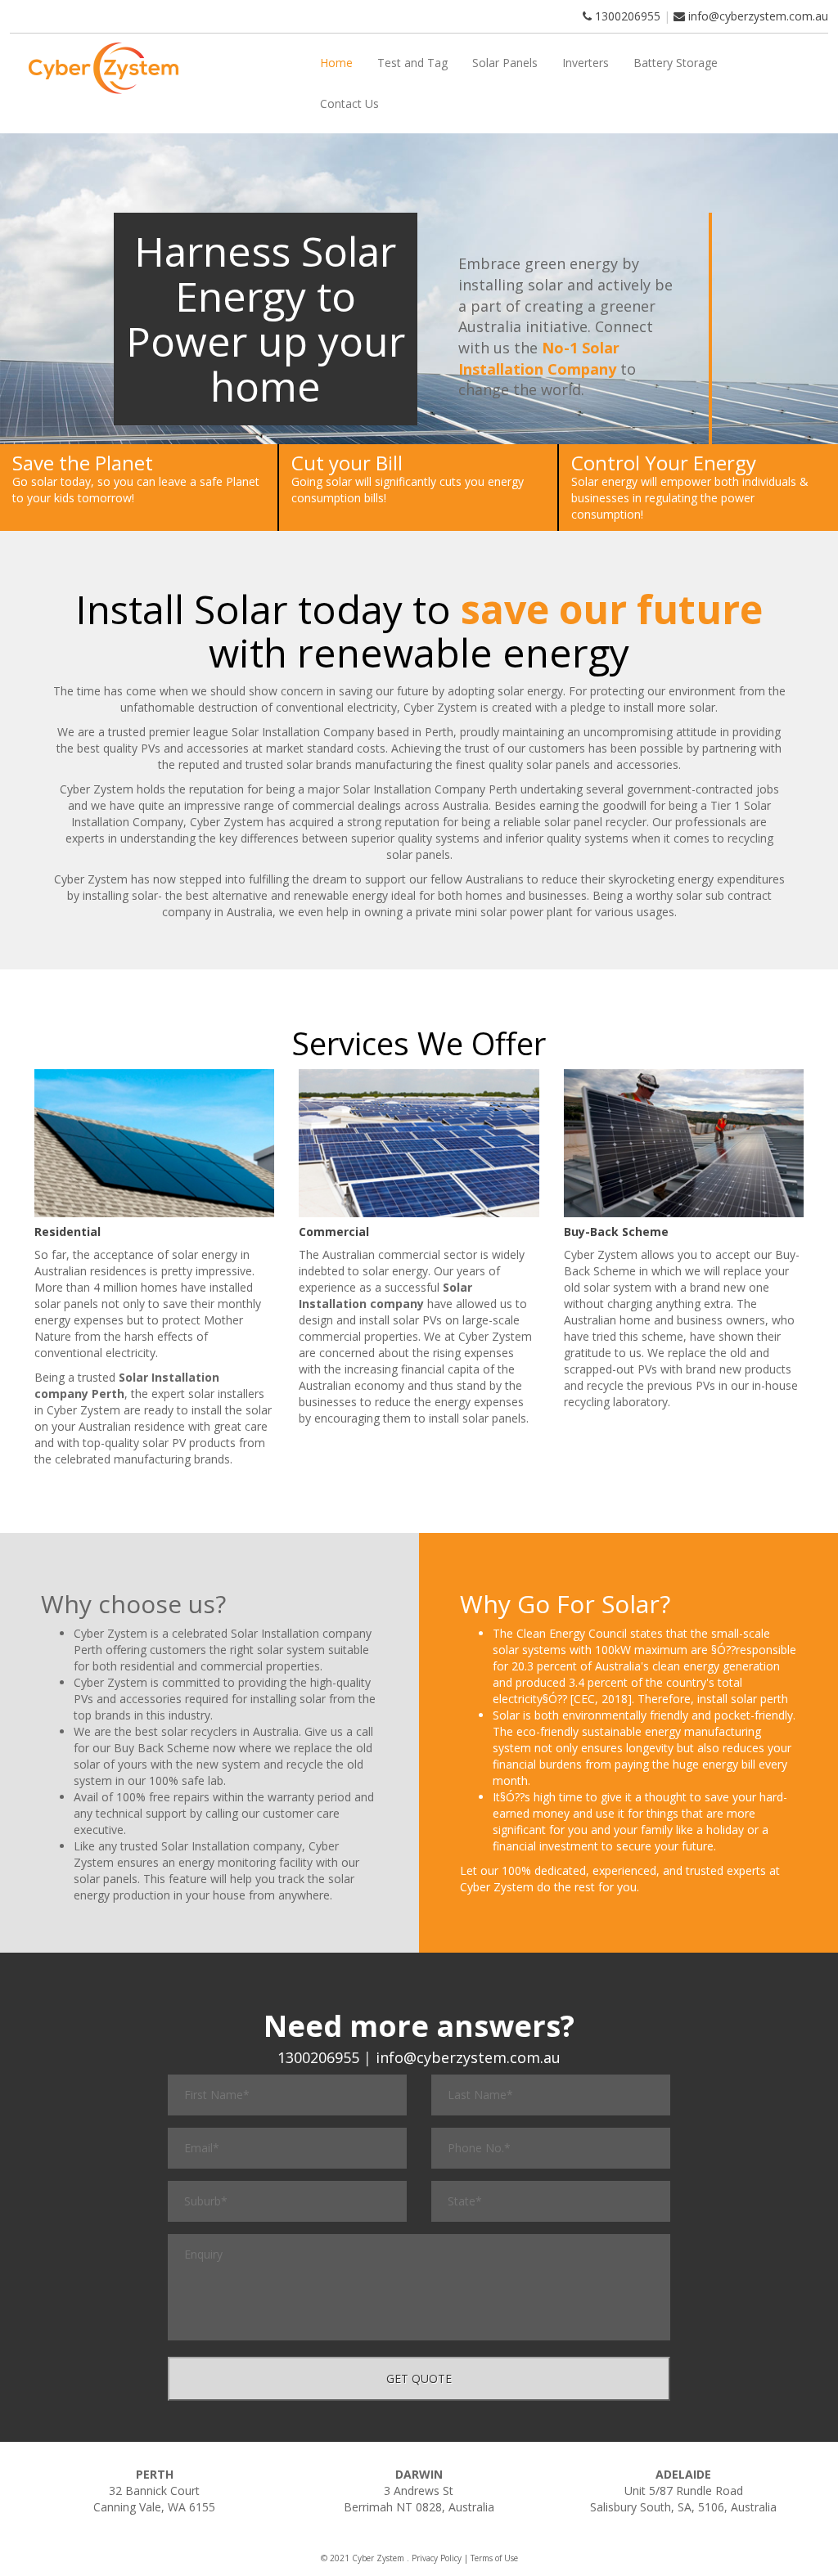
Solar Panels (505, 63)
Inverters (586, 63)
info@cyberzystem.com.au (758, 16)
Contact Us (349, 103)
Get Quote (419, 2378)
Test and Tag (412, 63)
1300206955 (626, 16)
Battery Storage (676, 63)
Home (336, 63)
